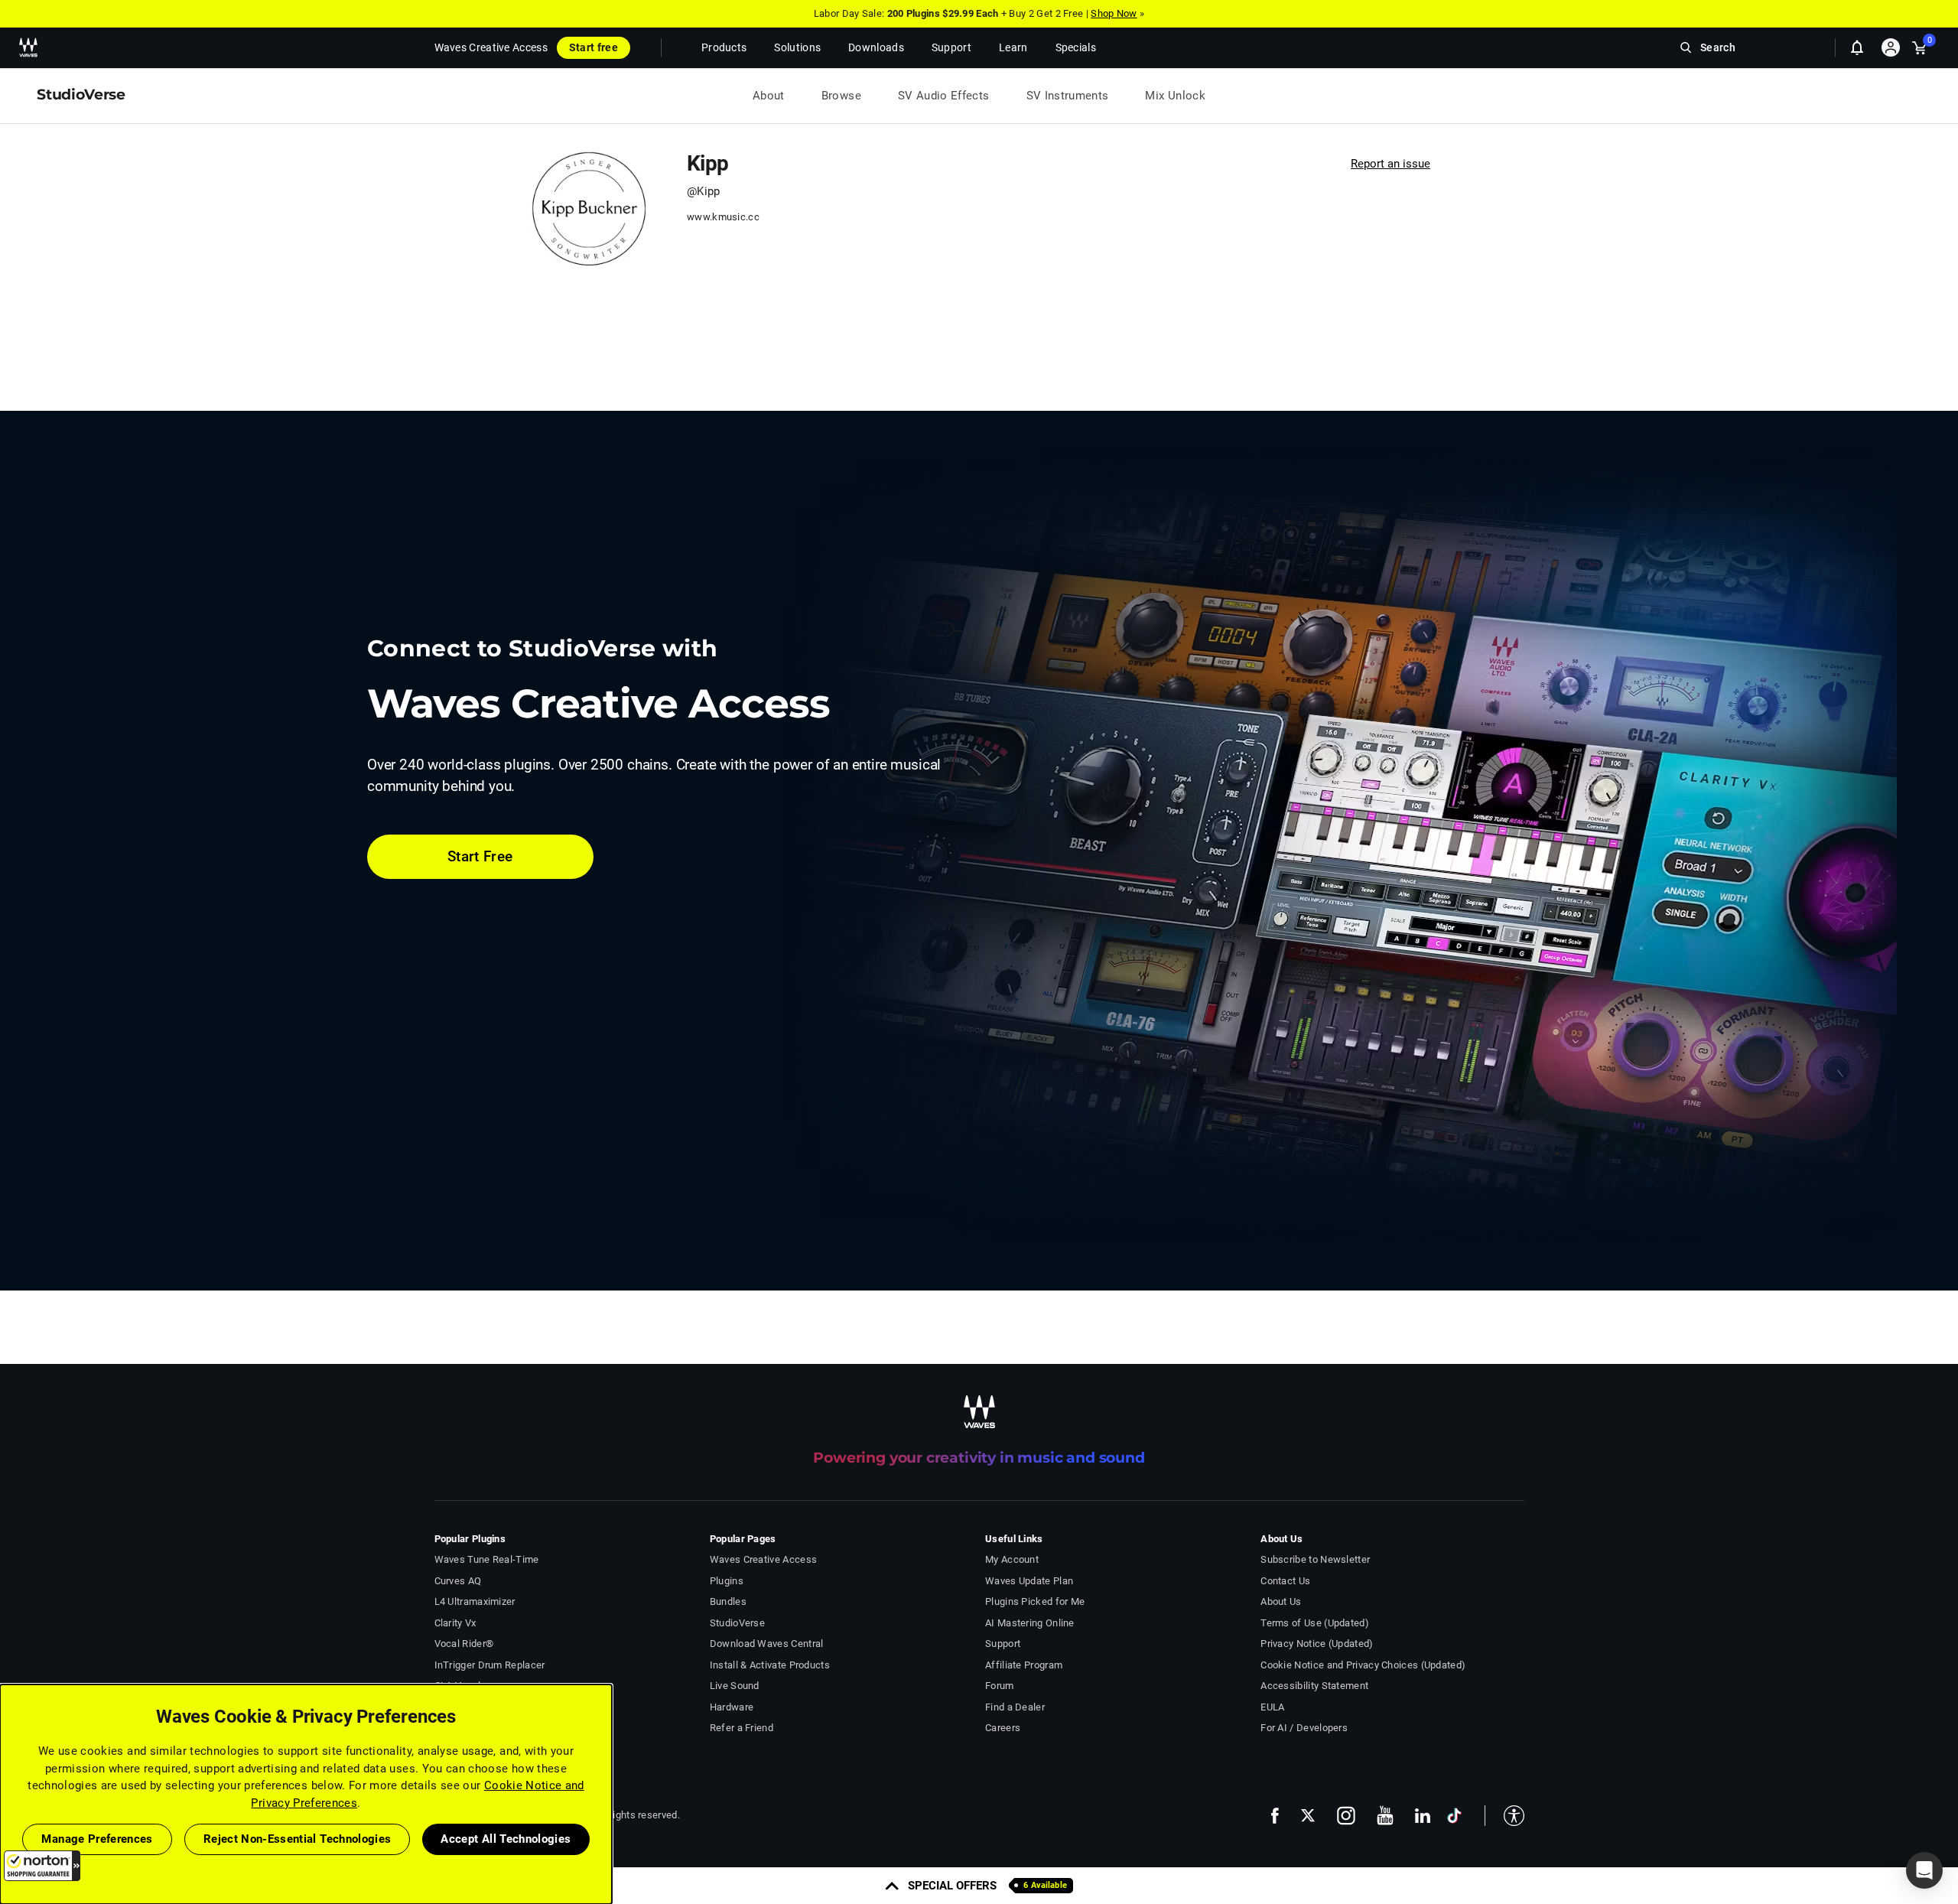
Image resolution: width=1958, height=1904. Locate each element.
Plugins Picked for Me (1035, 1601)
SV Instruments (1068, 96)
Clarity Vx (455, 1623)
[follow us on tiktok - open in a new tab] (1454, 1816)
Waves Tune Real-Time (487, 1559)
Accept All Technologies (506, 1839)
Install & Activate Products (770, 1665)
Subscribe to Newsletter (1315, 1559)
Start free (594, 47)
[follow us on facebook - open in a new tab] (1275, 1816)
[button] (42, 1866)
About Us (1281, 1601)
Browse (841, 96)
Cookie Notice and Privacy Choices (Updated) (1363, 1665)
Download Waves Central (767, 1644)
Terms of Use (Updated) (1315, 1623)
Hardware (732, 1707)
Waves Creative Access (491, 47)
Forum (1000, 1686)
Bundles (728, 1601)
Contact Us (1285, 1581)
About (769, 96)
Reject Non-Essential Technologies (298, 1839)
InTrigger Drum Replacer (490, 1665)
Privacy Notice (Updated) (1317, 1644)
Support (1003, 1644)
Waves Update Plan (1029, 1581)
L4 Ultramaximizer (475, 1601)
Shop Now (1114, 13)
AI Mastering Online (1030, 1623)
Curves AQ (458, 1581)
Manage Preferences (97, 1839)
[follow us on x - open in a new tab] (1308, 1816)
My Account (1012, 1559)
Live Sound (735, 1686)
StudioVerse (737, 1623)
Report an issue (1390, 164)
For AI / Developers (1304, 1728)
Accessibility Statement (1314, 1686)
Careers (1003, 1728)
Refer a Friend (742, 1728)
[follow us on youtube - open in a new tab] (1385, 1815)
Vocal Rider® (464, 1644)
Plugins (727, 1581)
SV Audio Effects (944, 96)
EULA (1272, 1707)
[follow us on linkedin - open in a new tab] (1423, 1815)
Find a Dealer (1015, 1707)
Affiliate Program (1024, 1665)
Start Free (480, 856)
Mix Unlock (1175, 96)
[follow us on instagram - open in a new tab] (1346, 1816)
